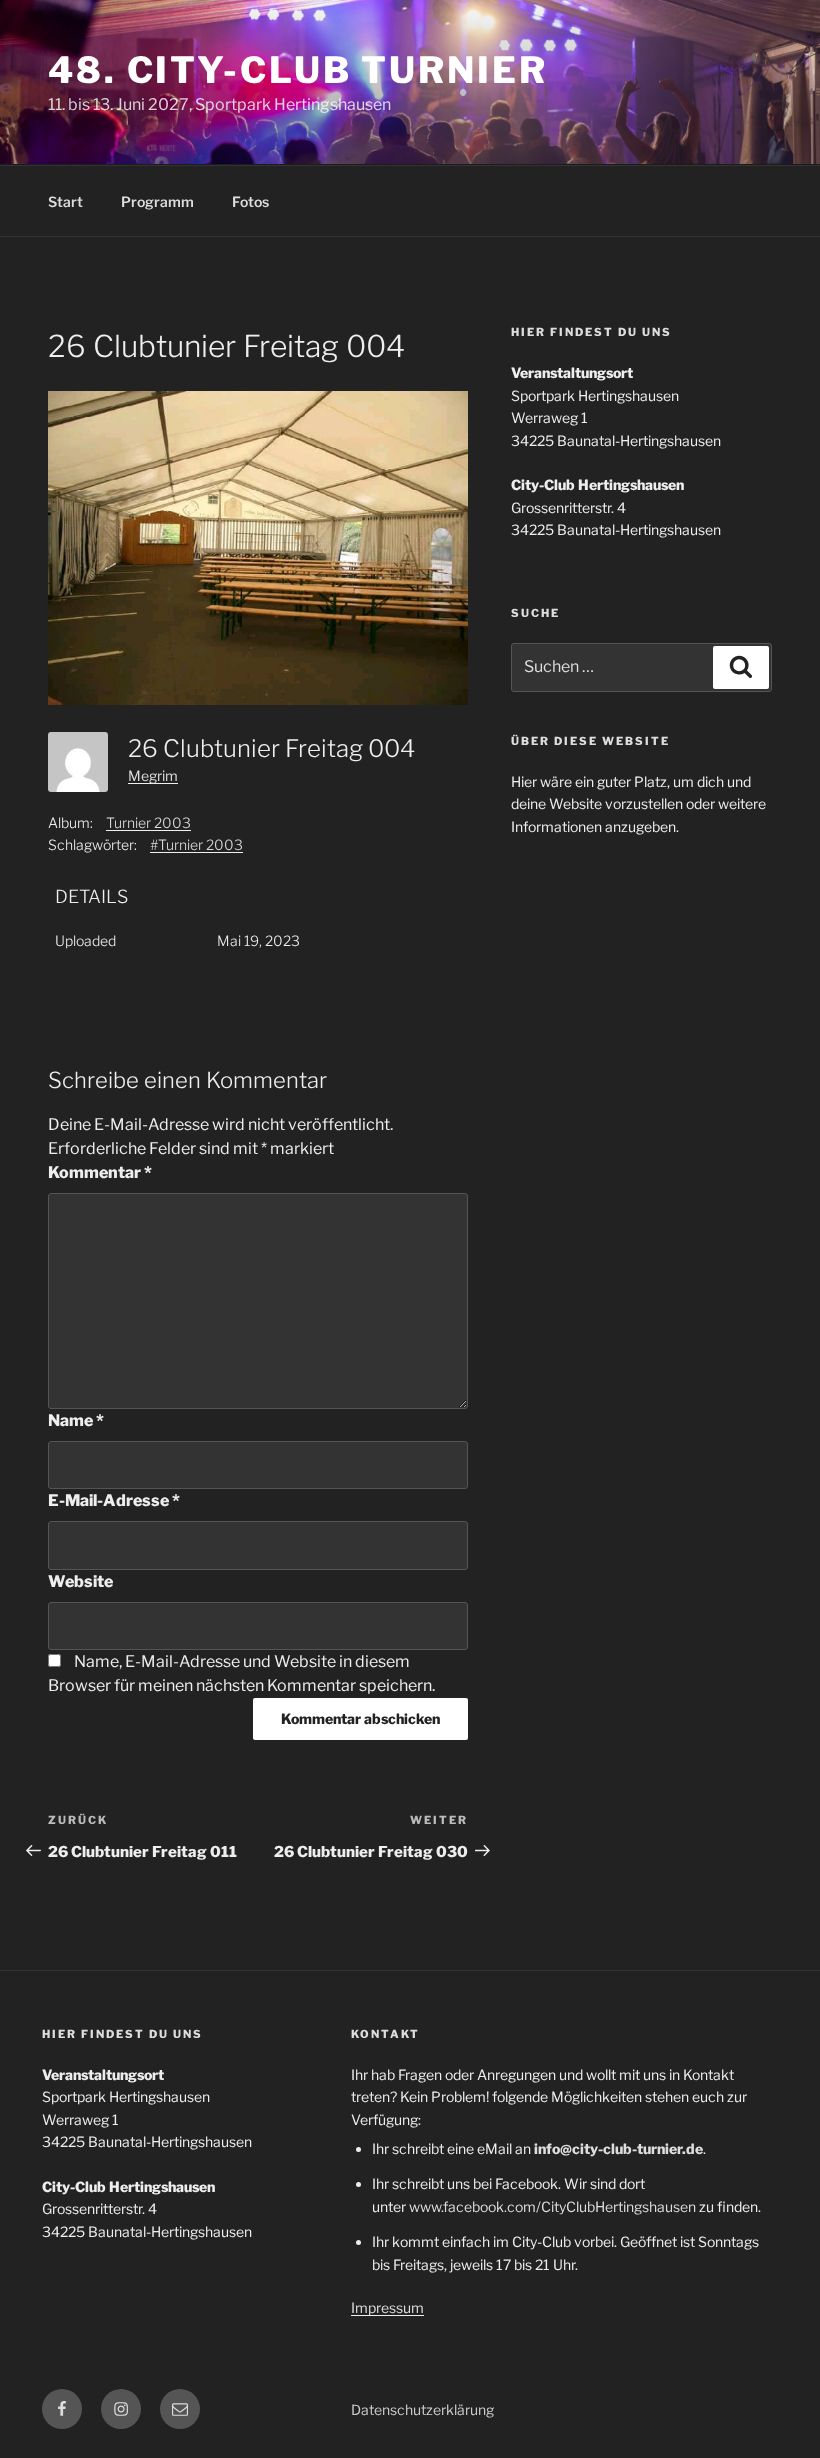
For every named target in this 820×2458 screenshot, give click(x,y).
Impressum (387, 2307)
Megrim (153, 775)
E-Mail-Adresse (114, 1500)
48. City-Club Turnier (297, 70)
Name (76, 1420)
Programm (157, 201)
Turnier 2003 (148, 822)
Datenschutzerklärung (422, 2409)
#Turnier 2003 (196, 844)
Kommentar (100, 1172)
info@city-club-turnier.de (618, 2148)
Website (80, 1581)
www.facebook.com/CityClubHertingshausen (552, 2206)
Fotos (250, 201)
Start (65, 201)
